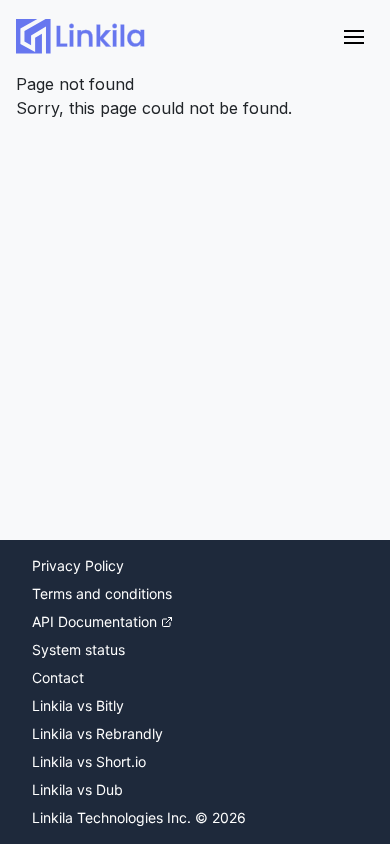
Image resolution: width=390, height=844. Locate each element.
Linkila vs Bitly (78, 705)
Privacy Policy (78, 565)
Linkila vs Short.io (89, 761)
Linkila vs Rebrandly (97, 733)
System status (78, 649)
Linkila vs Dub (77, 789)
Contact (58, 677)
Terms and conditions (102, 593)
